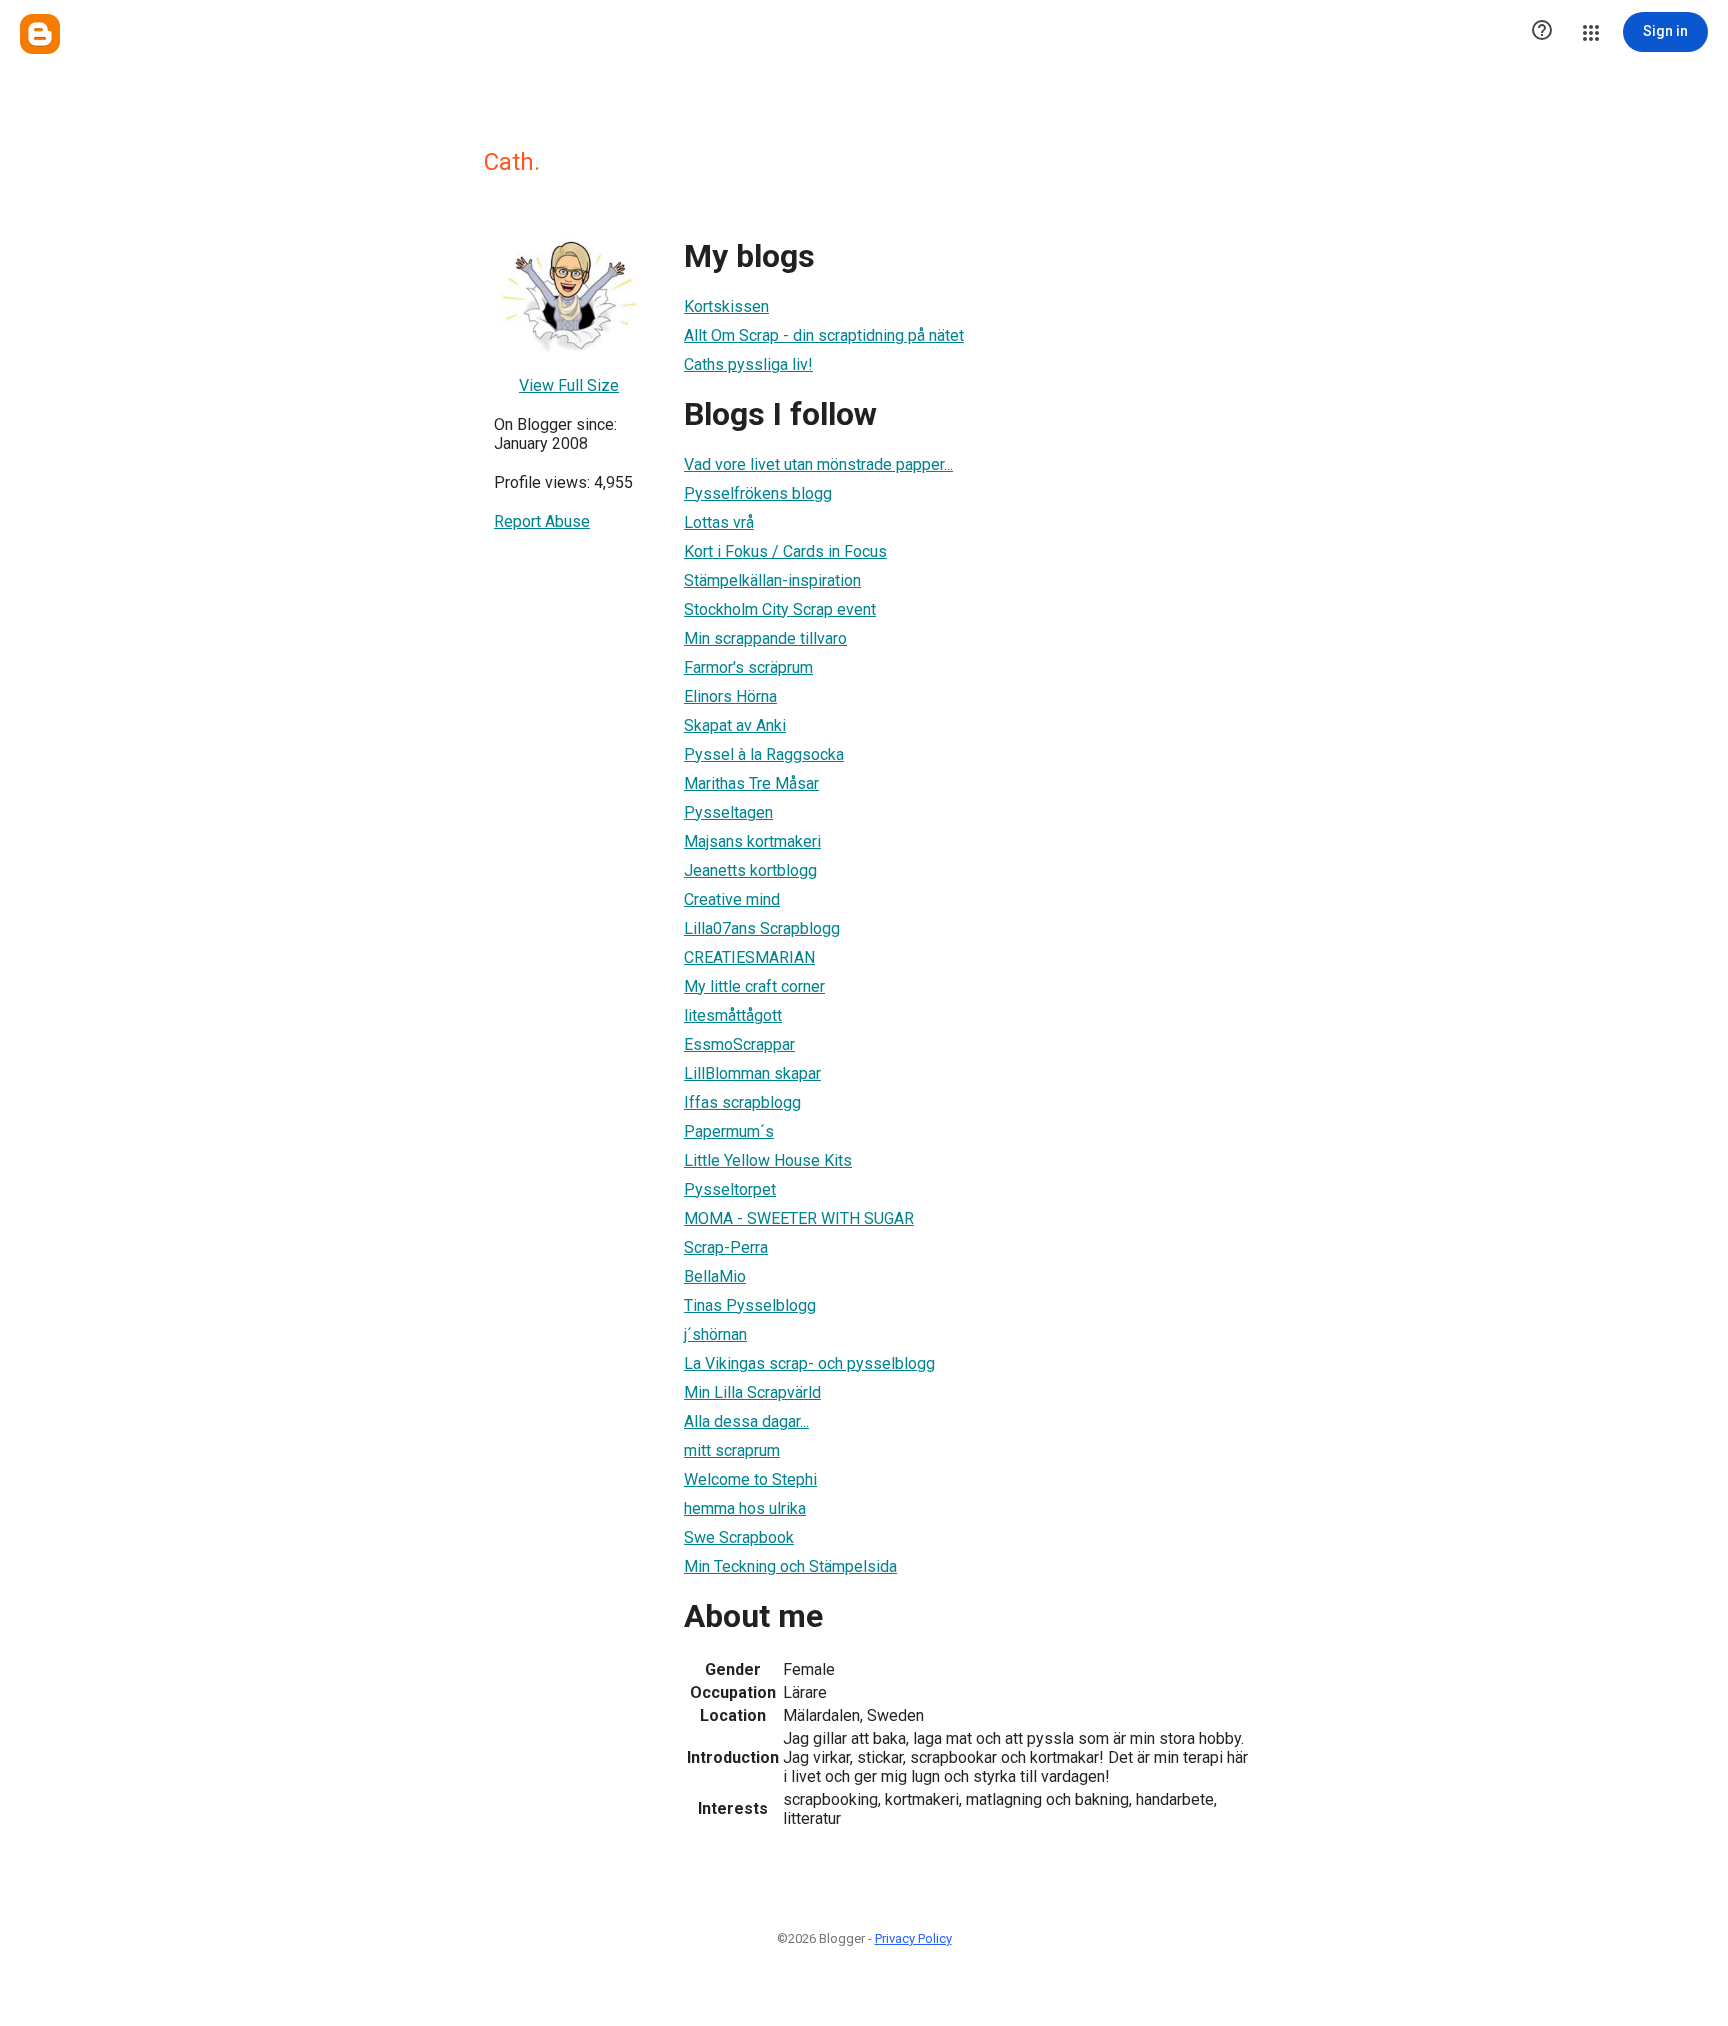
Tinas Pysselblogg (750, 1305)
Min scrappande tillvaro (765, 638)
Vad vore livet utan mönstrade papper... (818, 464)
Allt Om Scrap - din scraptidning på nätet (824, 335)
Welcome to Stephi (750, 1479)
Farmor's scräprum (748, 667)
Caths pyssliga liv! (748, 364)
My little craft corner (754, 986)
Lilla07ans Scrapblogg (762, 928)
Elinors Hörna (730, 696)
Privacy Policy (913, 1938)
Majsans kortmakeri (752, 841)
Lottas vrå (719, 522)
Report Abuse (542, 521)
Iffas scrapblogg (742, 1102)
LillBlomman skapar (752, 1073)
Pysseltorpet (730, 1189)
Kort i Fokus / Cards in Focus (785, 551)
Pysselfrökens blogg (758, 493)
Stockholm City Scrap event (780, 609)
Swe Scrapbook (739, 1537)
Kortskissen (726, 306)
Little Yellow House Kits (768, 1160)
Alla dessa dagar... (746, 1421)
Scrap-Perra (726, 1247)
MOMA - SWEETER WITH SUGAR (799, 1218)
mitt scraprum (732, 1450)
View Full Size (569, 385)
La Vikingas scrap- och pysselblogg (809, 1363)
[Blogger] (40, 34)
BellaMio (715, 1276)
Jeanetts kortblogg (750, 870)
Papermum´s (729, 1131)
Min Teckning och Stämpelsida (790, 1566)
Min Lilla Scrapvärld (752, 1392)
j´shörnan (715, 1334)
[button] (1542, 32)
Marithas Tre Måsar (751, 783)
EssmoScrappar (739, 1044)
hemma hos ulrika (745, 1508)
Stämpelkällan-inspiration (772, 580)
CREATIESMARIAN (749, 957)
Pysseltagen (728, 812)
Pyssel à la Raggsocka (764, 754)
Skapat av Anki (735, 725)
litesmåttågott (733, 1015)
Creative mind (732, 899)
